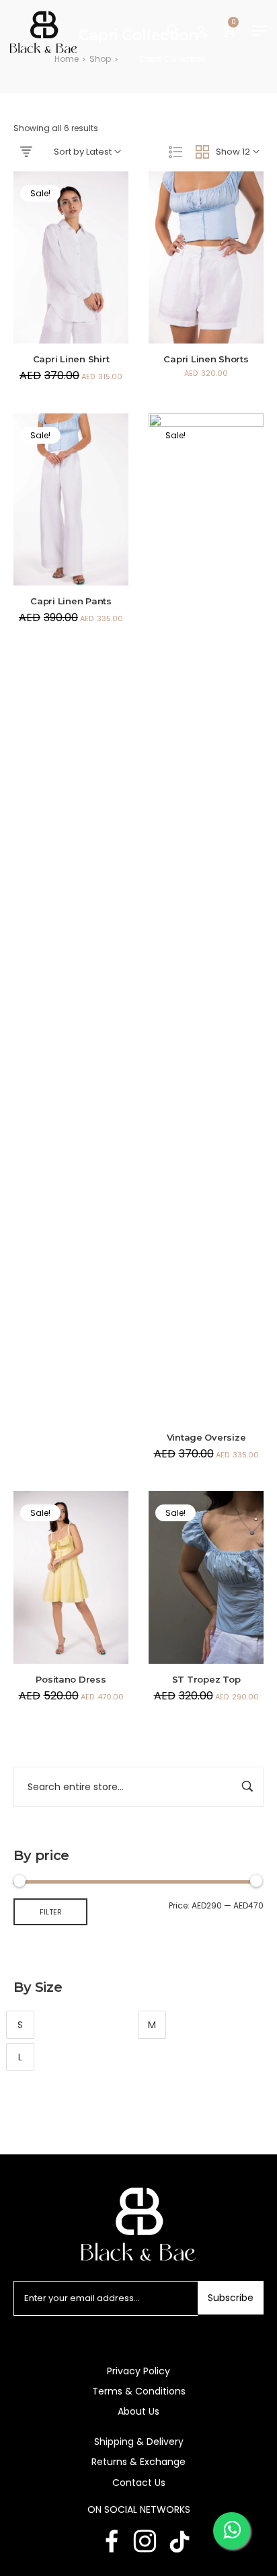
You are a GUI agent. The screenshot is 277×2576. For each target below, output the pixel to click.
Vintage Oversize (206, 1437)
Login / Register (201, 30)
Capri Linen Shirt (71, 359)
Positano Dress (71, 1679)
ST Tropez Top (206, 1679)
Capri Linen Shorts (206, 359)
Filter (51, 1912)
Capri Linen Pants (71, 601)
